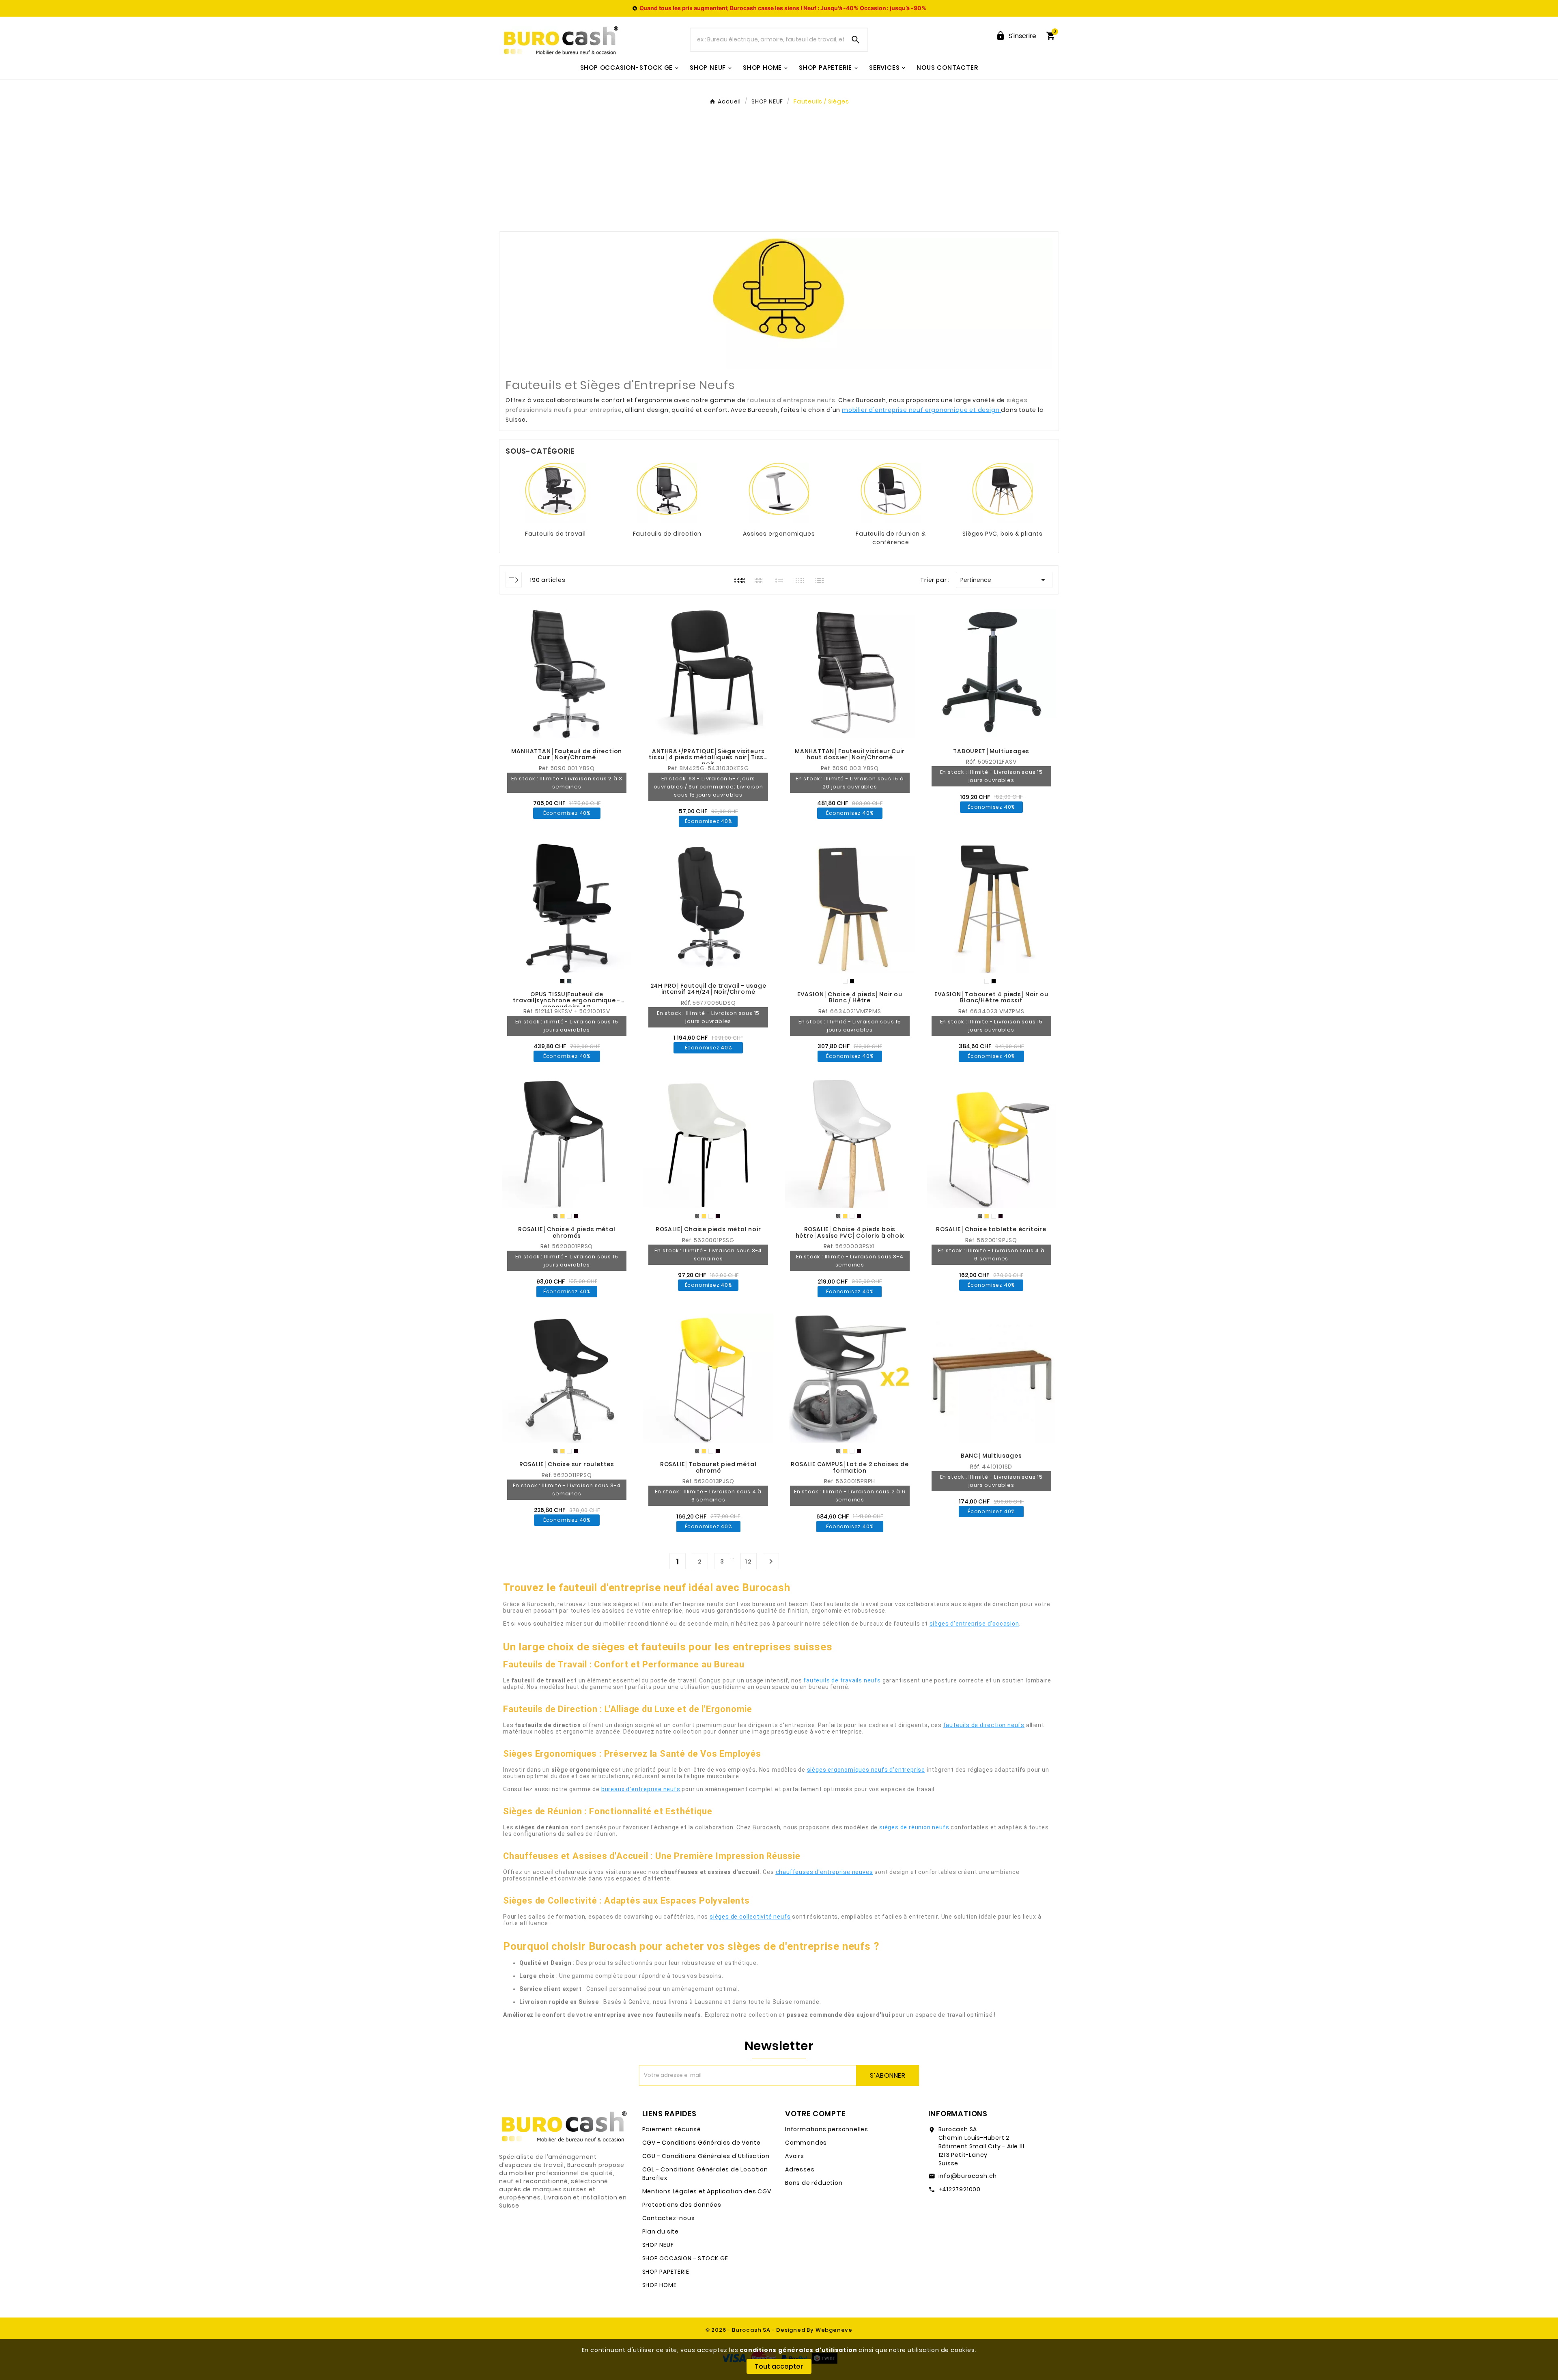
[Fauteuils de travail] (555, 493)
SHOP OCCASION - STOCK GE (685, 2258)
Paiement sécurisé (672, 2129)
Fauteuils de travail (555, 534)
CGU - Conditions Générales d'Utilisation (706, 2156)
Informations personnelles (827, 2129)
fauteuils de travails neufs (842, 1680)
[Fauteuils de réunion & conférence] (891, 493)
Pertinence (1004, 580)
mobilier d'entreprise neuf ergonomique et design (921, 410)
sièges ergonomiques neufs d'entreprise (866, 1770)
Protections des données (682, 2205)
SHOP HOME (660, 2285)
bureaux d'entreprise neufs (641, 1789)
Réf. (545, 768)
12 (749, 1562)
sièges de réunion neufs (914, 1827)
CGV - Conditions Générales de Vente (702, 2143)
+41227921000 (960, 2189)
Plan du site (661, 2231)
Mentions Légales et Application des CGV (707, 2191)
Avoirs (795, 2156)
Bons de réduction (814, 2183)
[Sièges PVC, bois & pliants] (1003, 493)
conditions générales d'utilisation (798, 2350)
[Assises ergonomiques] (779, 493)
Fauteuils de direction (667, 534)
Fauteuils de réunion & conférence (891, 538)
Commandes (806, 2143)
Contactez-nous (669, 2218)
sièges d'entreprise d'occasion (974, 1624)
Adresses (800, 2169)
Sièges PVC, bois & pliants (1003, 534)
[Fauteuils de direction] (667, 493)
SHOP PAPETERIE (666, 2272)
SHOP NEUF (658, 2245)
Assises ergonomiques (779, 534)
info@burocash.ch (968, 2176)
